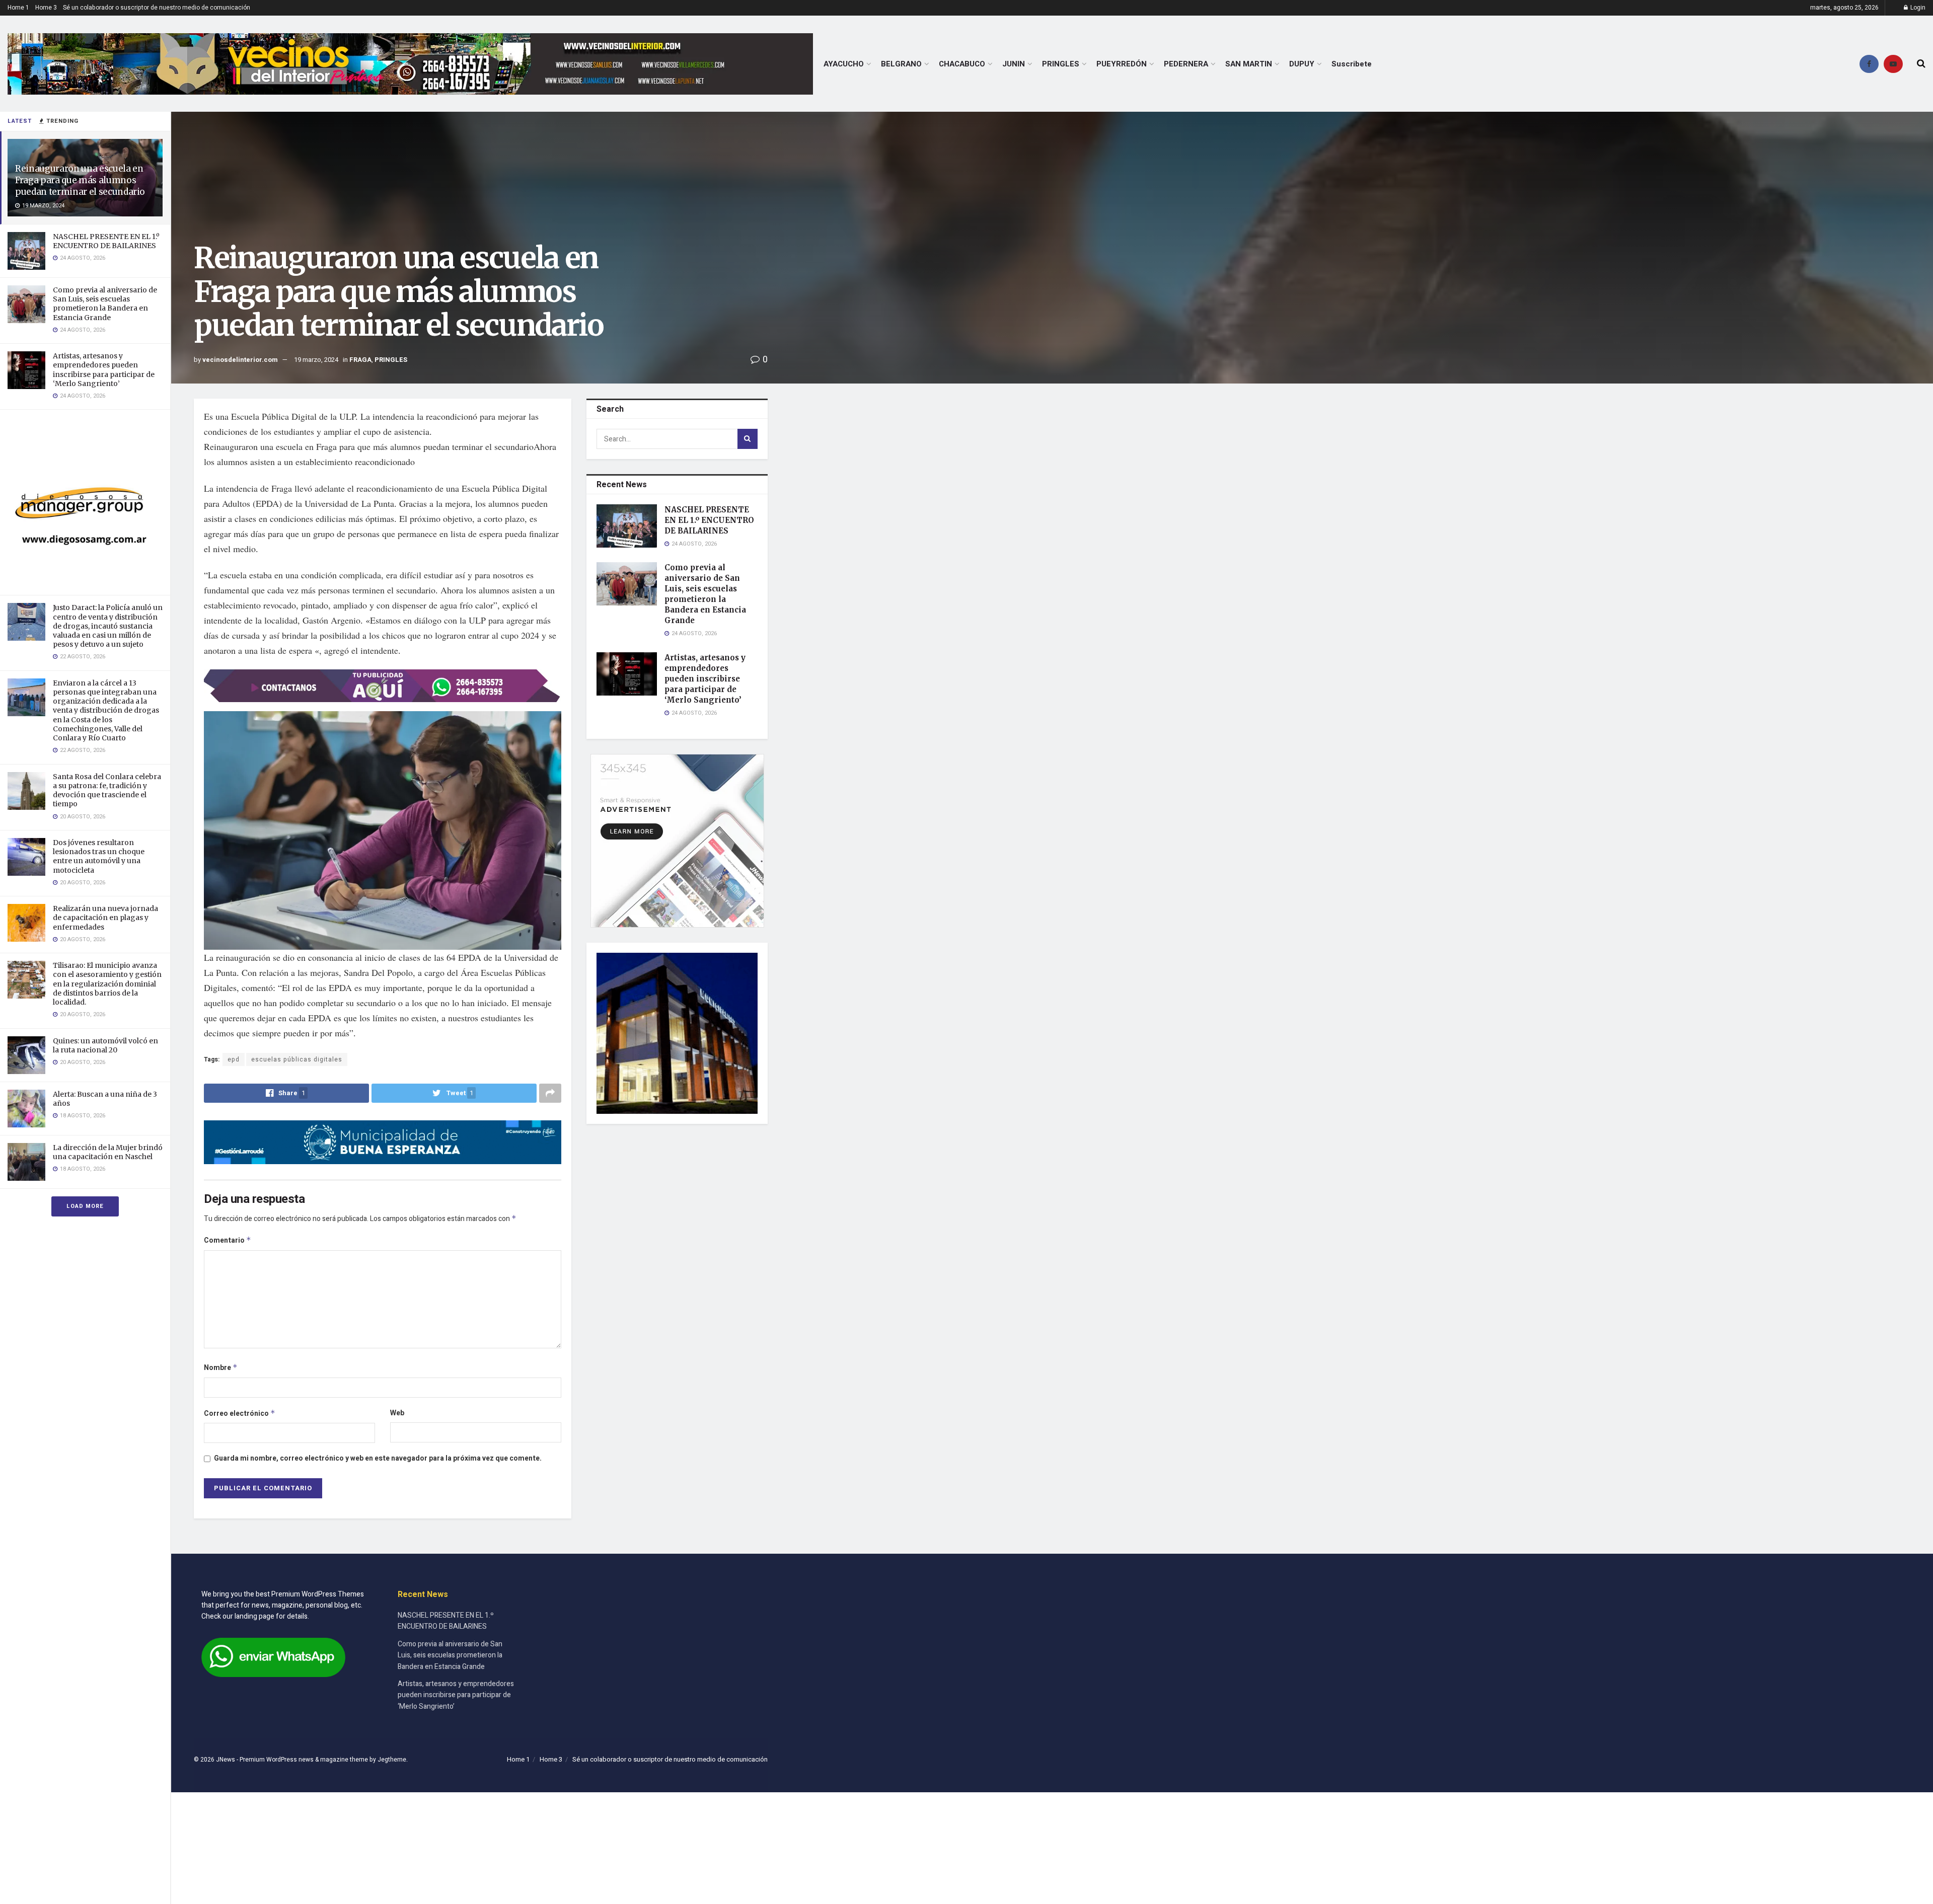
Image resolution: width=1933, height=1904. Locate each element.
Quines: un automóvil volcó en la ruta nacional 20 (105, 1045)
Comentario (228, 1240)
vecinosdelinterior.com (240, 360)
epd (234, 1059)
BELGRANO (901, 64)
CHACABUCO (962, 64)
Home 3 (46, 8)
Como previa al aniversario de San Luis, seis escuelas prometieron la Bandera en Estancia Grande (105, 304)
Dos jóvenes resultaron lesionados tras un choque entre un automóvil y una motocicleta (99, 856)
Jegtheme (392, 1760)
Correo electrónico (240, 1414)
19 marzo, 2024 (316, 360)
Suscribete (1352, 64)
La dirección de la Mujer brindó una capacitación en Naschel (108, 1152)
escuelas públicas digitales (297, 1059)
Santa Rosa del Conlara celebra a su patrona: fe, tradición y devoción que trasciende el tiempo (107, 790)
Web (397, 1413)
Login (1917, 8)
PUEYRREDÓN (1122, 64)
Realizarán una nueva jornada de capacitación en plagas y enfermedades (105, 918)
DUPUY (1302, 64)
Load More (85, 1206)
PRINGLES (1061, 64)
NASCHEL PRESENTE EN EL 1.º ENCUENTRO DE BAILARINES (106, 241)
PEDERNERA (1186, 64)
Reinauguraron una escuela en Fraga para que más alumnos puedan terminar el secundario (80, 180)
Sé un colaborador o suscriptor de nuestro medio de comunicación (157, 8)
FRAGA (360, 360)
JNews (226, 1760)
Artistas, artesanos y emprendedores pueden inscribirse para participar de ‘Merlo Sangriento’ (104, 370)
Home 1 (18, 8)
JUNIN (1014, 64)
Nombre (221, 1368)
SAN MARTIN (1249, 64)
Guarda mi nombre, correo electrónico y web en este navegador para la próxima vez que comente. (378, 1458)
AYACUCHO (844, 64)
